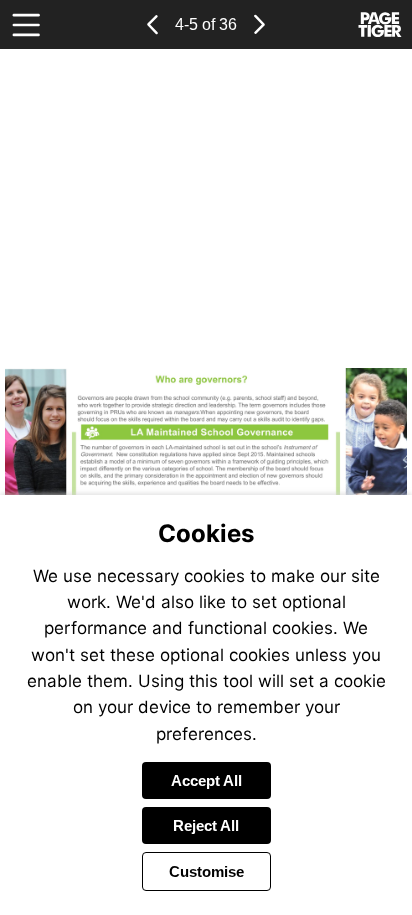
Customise (206, 871)
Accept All (206, 780)
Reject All (206, 825)
